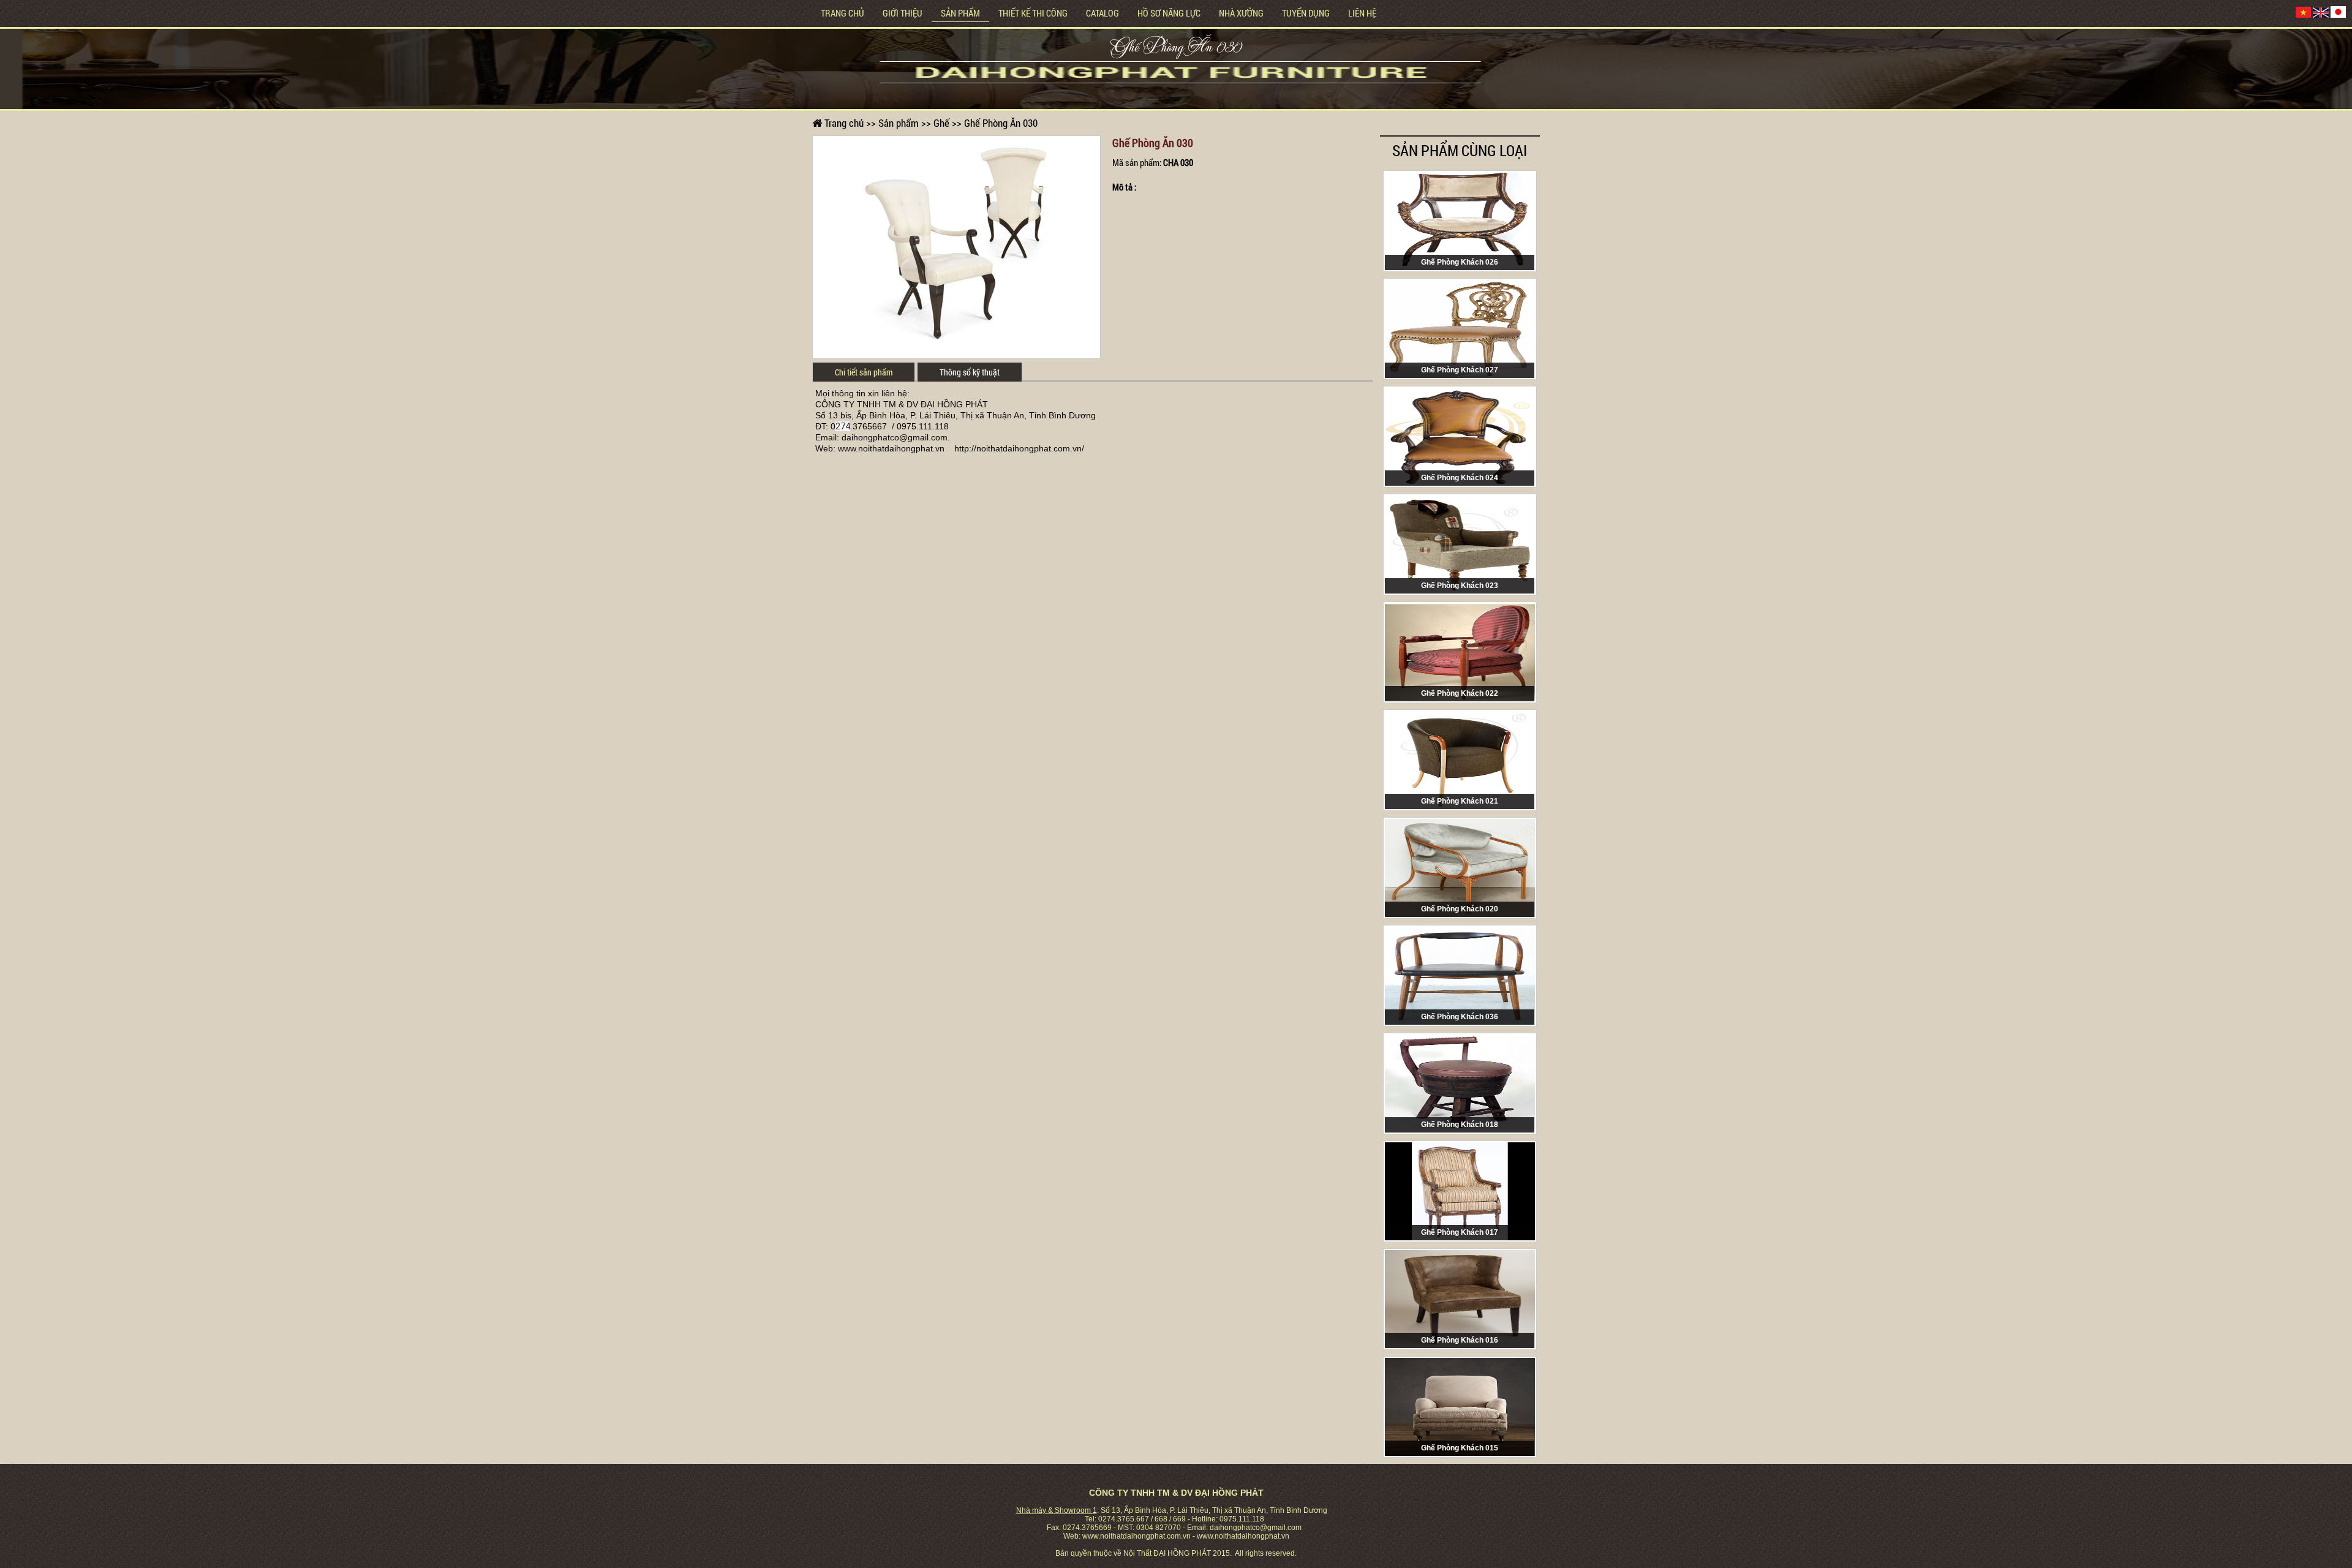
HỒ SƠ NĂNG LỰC (1169, 13)
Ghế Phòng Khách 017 (1460, 1232)
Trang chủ (842, 13)
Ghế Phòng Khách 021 (1460, 801)
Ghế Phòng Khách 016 (1460, 1340)
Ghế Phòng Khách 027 (1460, 370)
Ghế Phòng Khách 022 (1460, 693)
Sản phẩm (960, 13)
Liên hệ (1362, 13)
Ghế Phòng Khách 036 (1460, 1017)
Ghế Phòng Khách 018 (1460, 1125)
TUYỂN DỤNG (1306, 13)
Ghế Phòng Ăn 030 (1176, 49)
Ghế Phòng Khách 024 (1460, 478)
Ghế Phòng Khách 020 (1460, 909)
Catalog (1102, 13)
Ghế (941, 123)
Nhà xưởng (1241, 13)
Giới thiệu (903, 13)
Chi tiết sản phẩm (864, 372)
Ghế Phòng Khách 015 (1460, 1448)
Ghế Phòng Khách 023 (1460, 586)
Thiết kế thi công (1033, 13)
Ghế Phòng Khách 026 (1460, 262)
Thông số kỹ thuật (970, 372)
